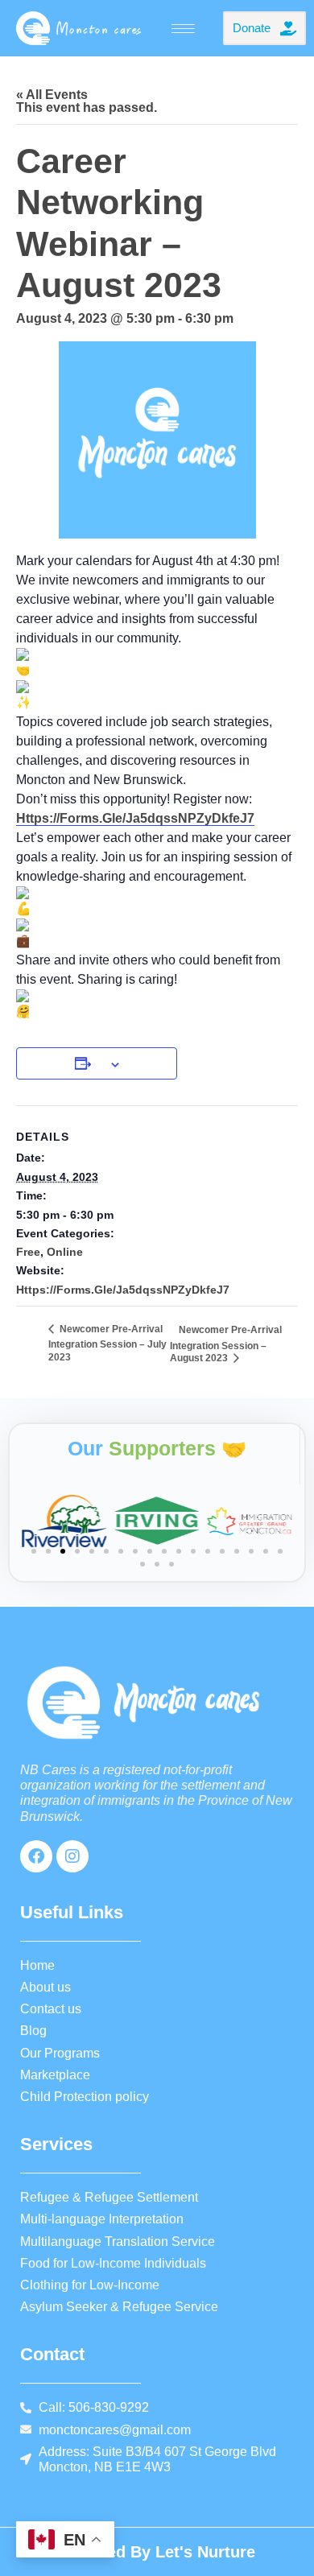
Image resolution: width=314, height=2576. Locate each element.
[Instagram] (72, 1856)
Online (65, 1252)
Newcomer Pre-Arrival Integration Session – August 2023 (226, 1344)
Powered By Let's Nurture (157, 2552)
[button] (34, 1551)
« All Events (52, 95)
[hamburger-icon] (183, 29)
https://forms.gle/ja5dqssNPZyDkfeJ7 (135, 818)
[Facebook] (36, 1856)
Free (28, 1252)
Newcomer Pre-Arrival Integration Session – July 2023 (107, 1343)
